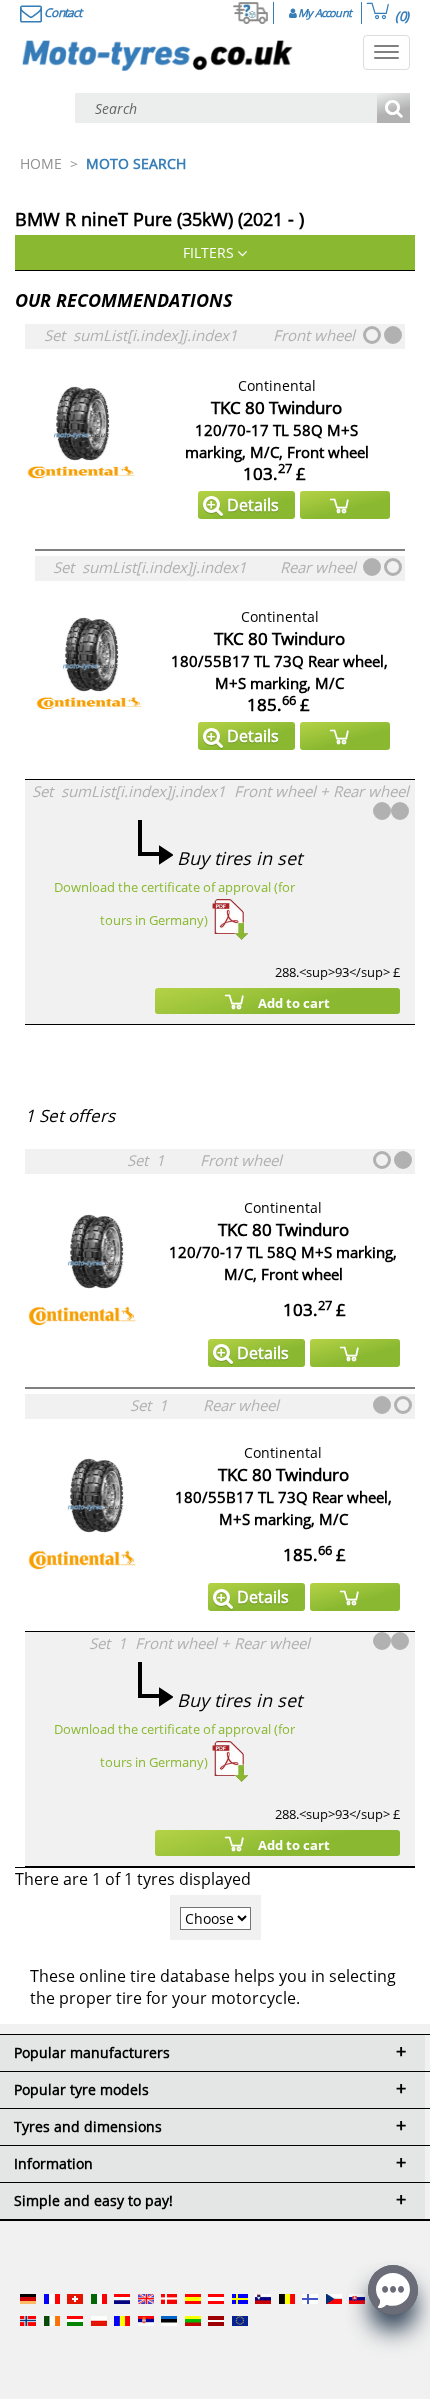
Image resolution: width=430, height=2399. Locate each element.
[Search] (393, 109)
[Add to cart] (345, 505)
